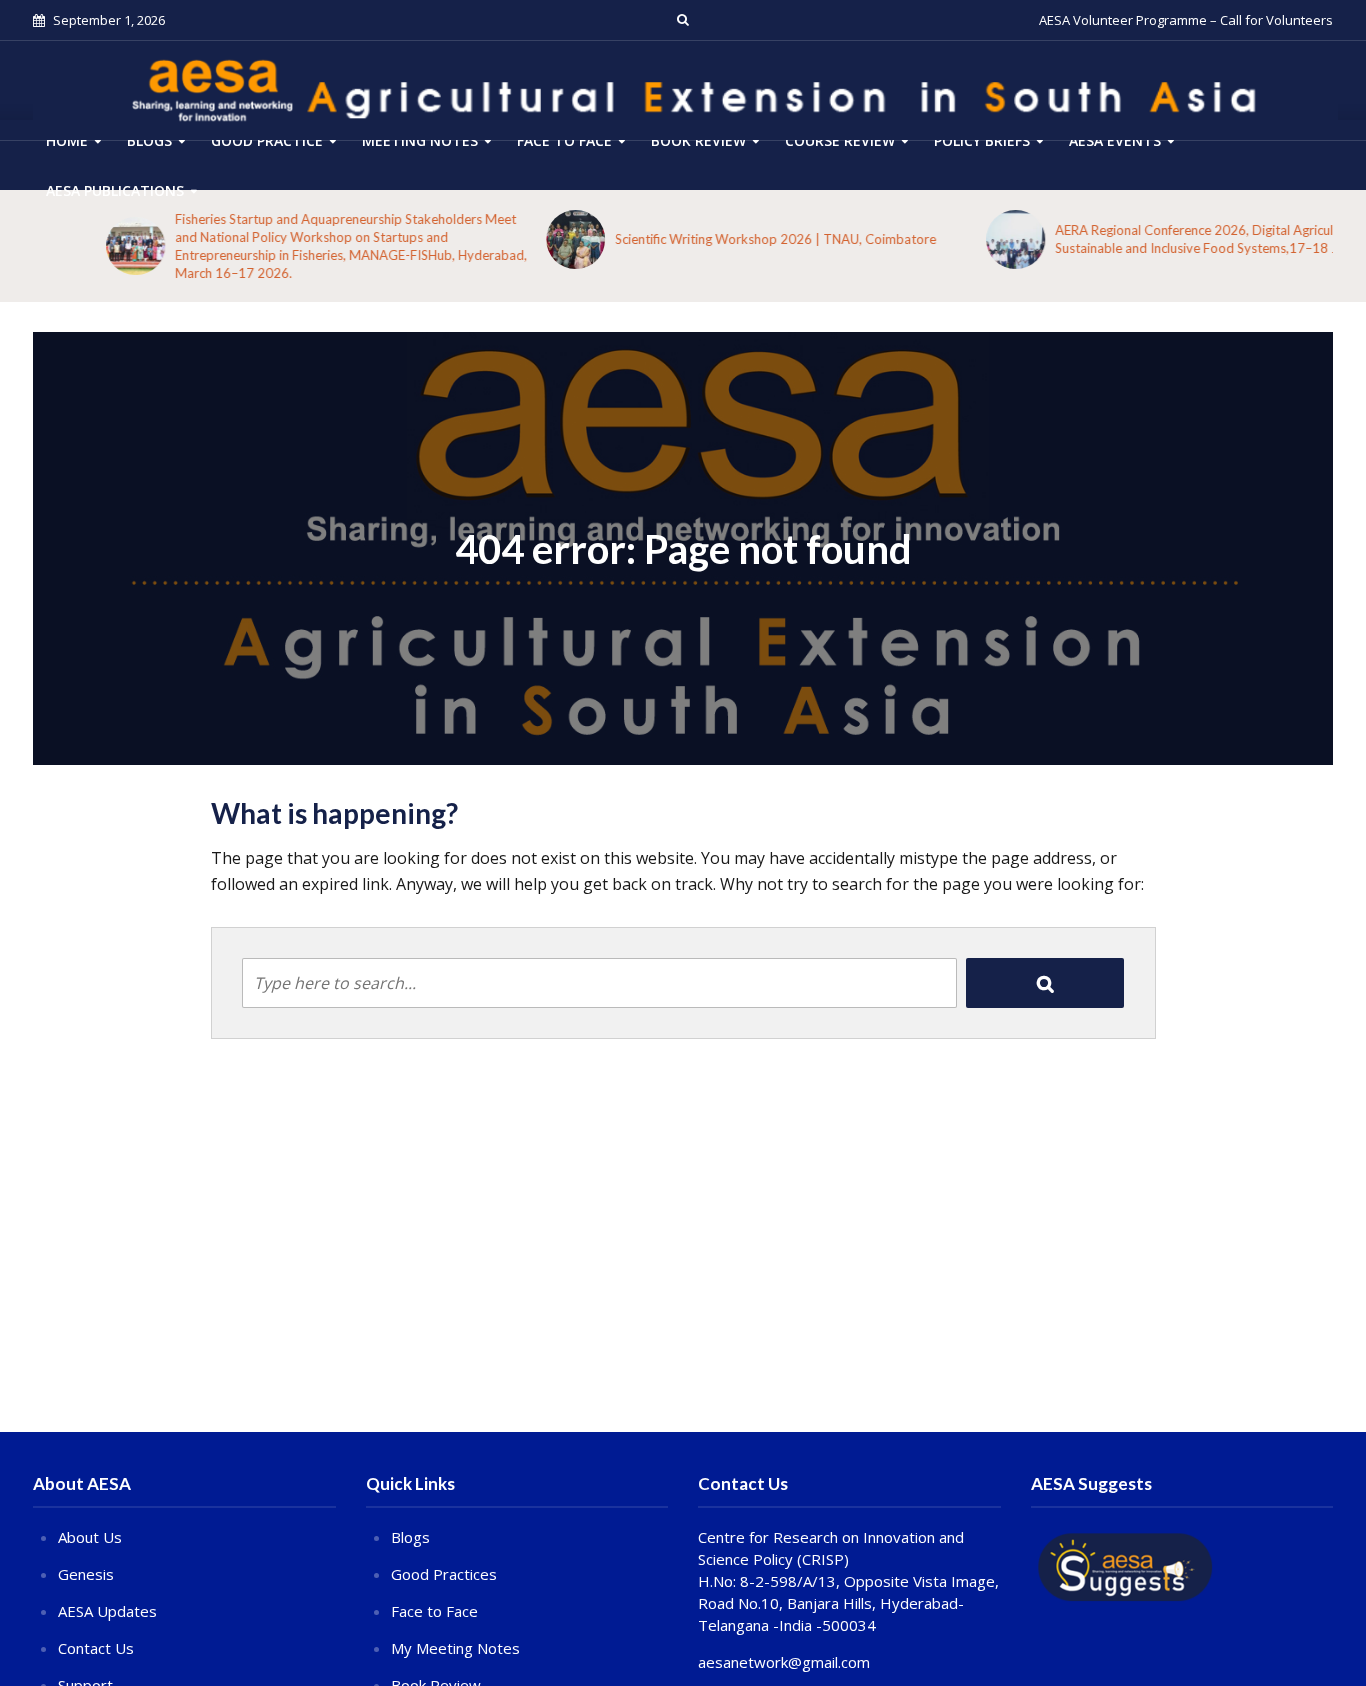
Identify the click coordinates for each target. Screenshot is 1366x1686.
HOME (67, 140)
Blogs (149, 140)
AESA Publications (115, 190)
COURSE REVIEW (840, 140)
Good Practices (444, 1574)
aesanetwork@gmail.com (784, 1662)
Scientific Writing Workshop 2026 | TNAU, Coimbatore (702, 239)
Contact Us (96, 1648)
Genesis (86, 1574)
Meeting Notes (420, 140)
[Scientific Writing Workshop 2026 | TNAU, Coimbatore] (502, 239)
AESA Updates (107, 1611)
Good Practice (267, 140)
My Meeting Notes (455, 1648)
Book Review (698, 140)
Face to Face (564, 140)
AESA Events (1115, 140)
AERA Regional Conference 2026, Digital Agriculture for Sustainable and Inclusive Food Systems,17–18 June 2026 (1151, 239)
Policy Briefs (982, 140)
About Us (90, 1537)
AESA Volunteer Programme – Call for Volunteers (1186, 20)
